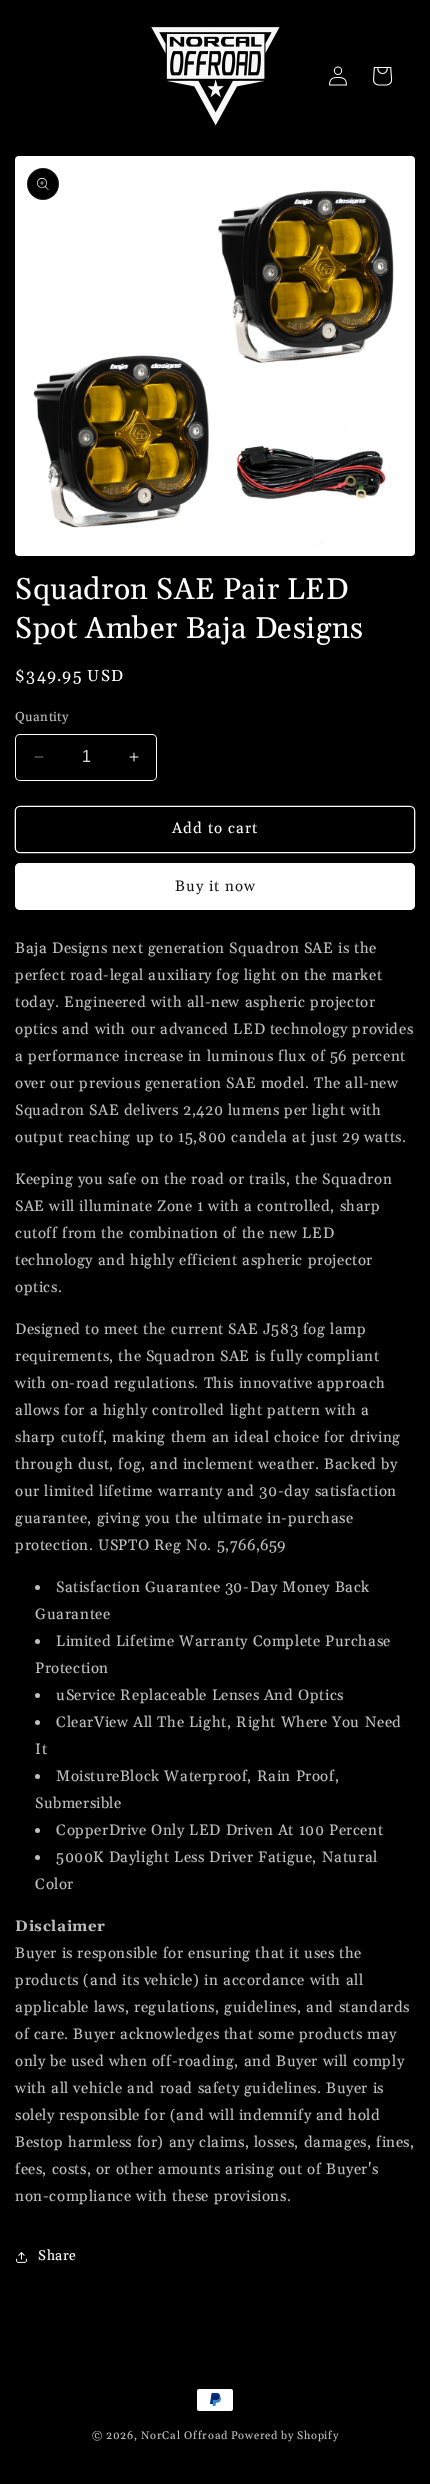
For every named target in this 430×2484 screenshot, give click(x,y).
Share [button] (57, 2256)
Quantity (41, 717)
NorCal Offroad (184, 2436)
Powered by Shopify (285, 2436)
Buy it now (215, 886)
